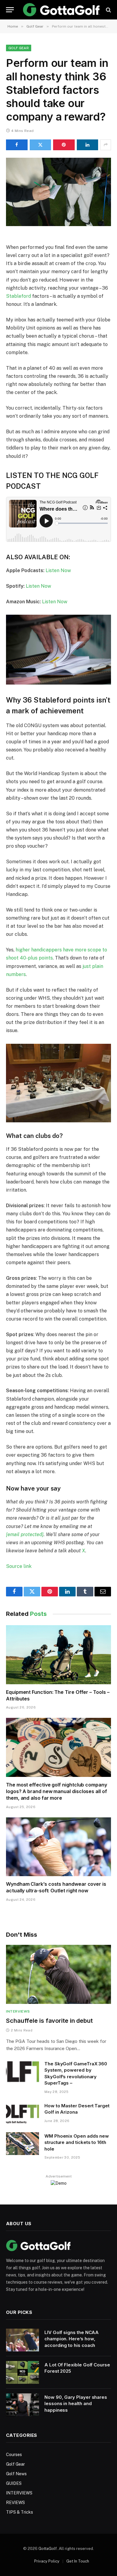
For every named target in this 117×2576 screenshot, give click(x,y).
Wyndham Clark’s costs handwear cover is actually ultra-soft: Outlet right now (56, 1887)
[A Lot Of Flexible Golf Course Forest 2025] (22, 2372)
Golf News (16, 2474)
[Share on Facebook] (17, 145)
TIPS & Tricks (19, 2512)
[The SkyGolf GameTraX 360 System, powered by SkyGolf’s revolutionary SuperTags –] (22, 2071)
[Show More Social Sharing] (106, 145)
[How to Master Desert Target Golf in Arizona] (22, 2113)
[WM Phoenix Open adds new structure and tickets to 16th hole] (22, 2144)
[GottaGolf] (61, 10)
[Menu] (10, 10)
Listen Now (58, 570)
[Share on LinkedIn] (88, 145)
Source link (19, 1566)
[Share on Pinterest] (64, 145)
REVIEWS (15, 2503)
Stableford (18, 296)
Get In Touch (78, 2561)
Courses (14, 2455)
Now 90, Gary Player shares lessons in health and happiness (76, 2404)
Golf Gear (19, 48)
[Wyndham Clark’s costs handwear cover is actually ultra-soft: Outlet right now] (58, 1847)
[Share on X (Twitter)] (40, 145)
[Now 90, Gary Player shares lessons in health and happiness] (22, 2405)
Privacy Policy (47, 2561)
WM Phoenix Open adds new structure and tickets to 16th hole (77, 2142)
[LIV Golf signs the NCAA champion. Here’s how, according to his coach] (22, 2340)
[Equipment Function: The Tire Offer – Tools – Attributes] (58, 1655)
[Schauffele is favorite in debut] (58, 1974)
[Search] (108, 10)
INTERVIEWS (19, 2493)
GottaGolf (48, 2549)
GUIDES (14, 2483)
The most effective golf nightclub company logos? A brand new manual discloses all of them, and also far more (57, 1791)
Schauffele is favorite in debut (49, 2021)
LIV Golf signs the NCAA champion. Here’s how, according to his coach (72, 2339)
